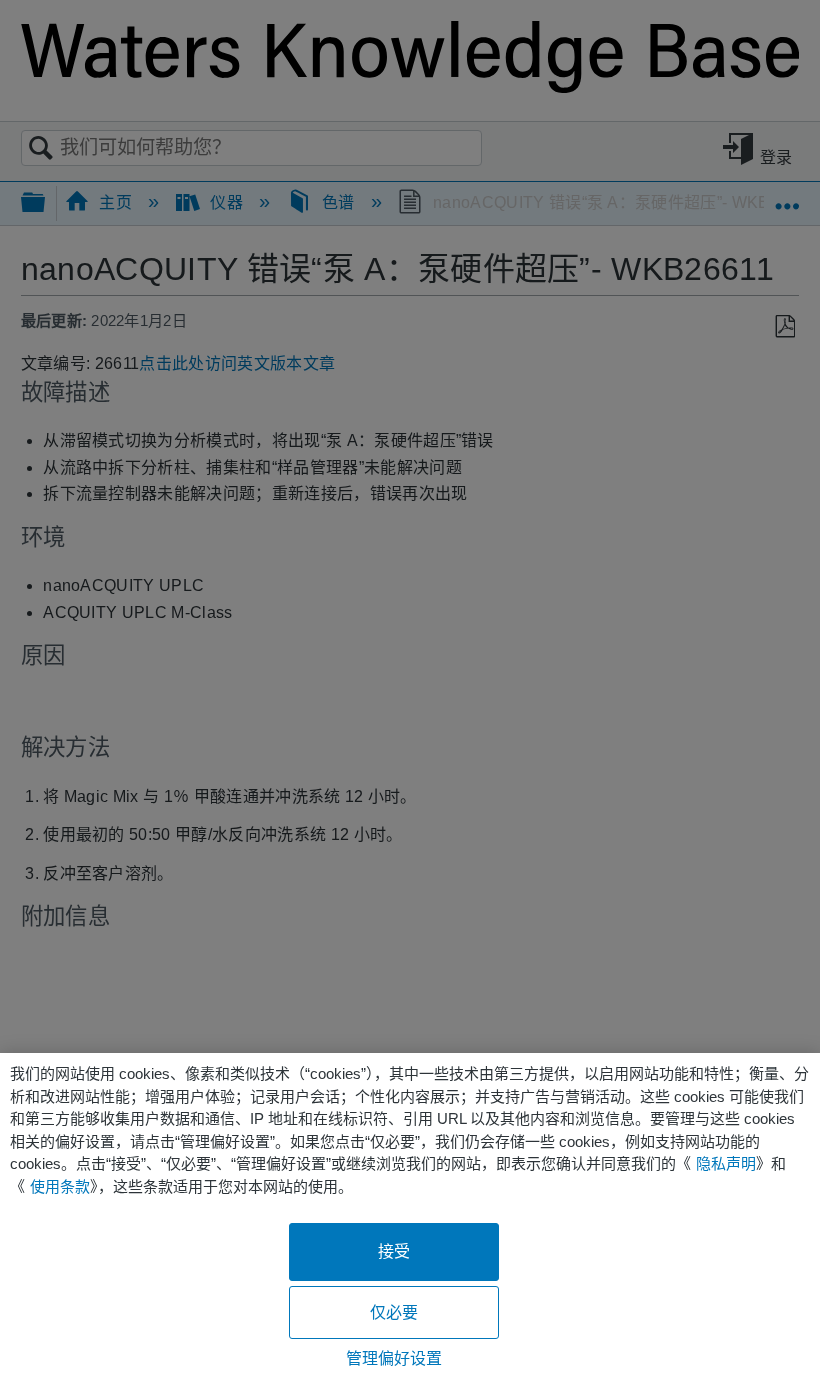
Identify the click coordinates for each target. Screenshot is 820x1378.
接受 (394, 1251)
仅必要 (394, 1312)
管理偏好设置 (394, 1358)
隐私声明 (726, 1163)
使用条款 (60, 1186)
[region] (410, 1215)
